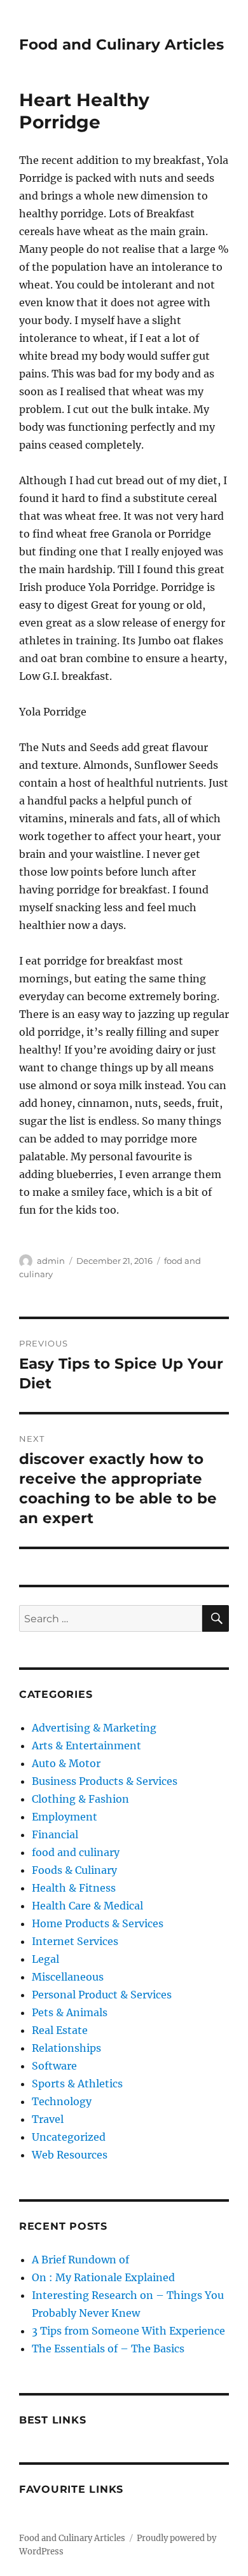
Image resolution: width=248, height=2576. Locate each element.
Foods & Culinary (74, 1870)
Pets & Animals (70, 2012)
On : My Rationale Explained (103, 2277)
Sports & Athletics (77, 2084)
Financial (55, 1834)
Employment (65, 1817)
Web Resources (70, 2155)
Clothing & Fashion (80, 1799)
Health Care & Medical (87, 1906)
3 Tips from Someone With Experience (128, 2331)
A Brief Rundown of (80, 2260)
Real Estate (60, 2030)
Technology (62, 2101)
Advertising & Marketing (94, 1728)
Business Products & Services (105, 1781)
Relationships (66, 2048)
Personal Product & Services (102, 1995)
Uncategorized (69, 2137)
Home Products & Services (98, 1923)
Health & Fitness (74, 1888)
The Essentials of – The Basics (108, 2349)
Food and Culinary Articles (121, 44)
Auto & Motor (66, 1763)
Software (54, 2066)
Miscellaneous (68, 1977)
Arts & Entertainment (86, 1746)
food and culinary (76, 1852)
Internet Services (75, 1941)
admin (51, 1261)
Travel (48, 2119)
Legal (45, 1959)
